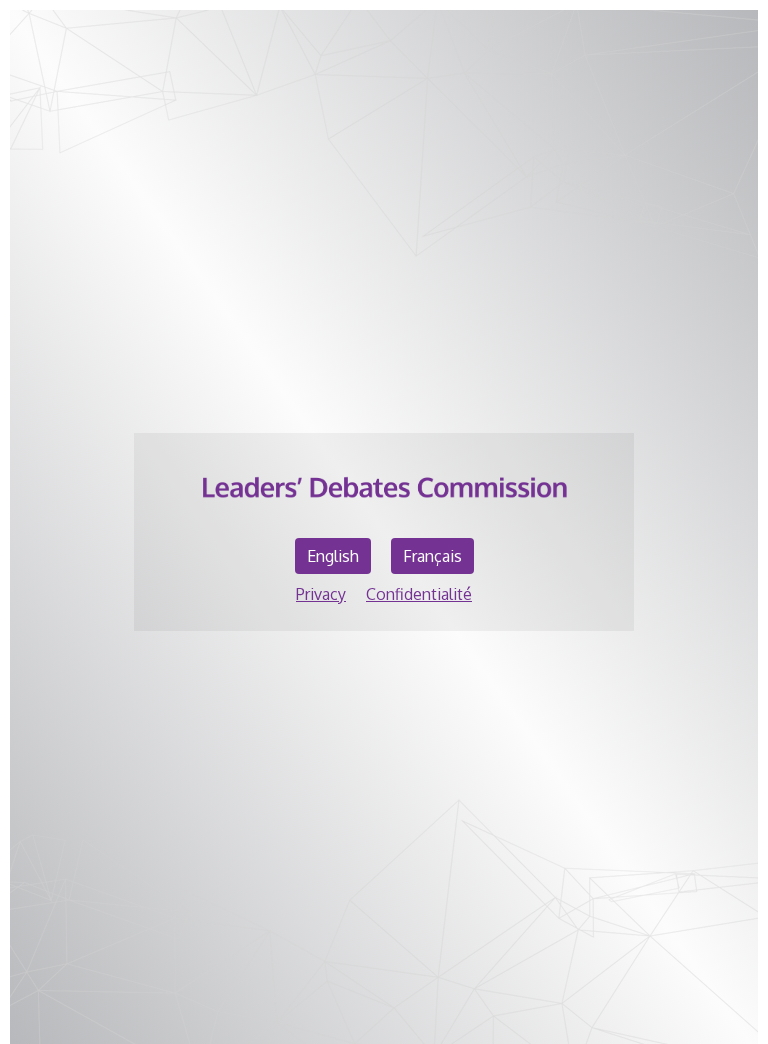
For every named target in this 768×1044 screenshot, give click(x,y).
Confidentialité (419, 594)
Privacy (321, 594)
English (333, 556)
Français (432, 556)
